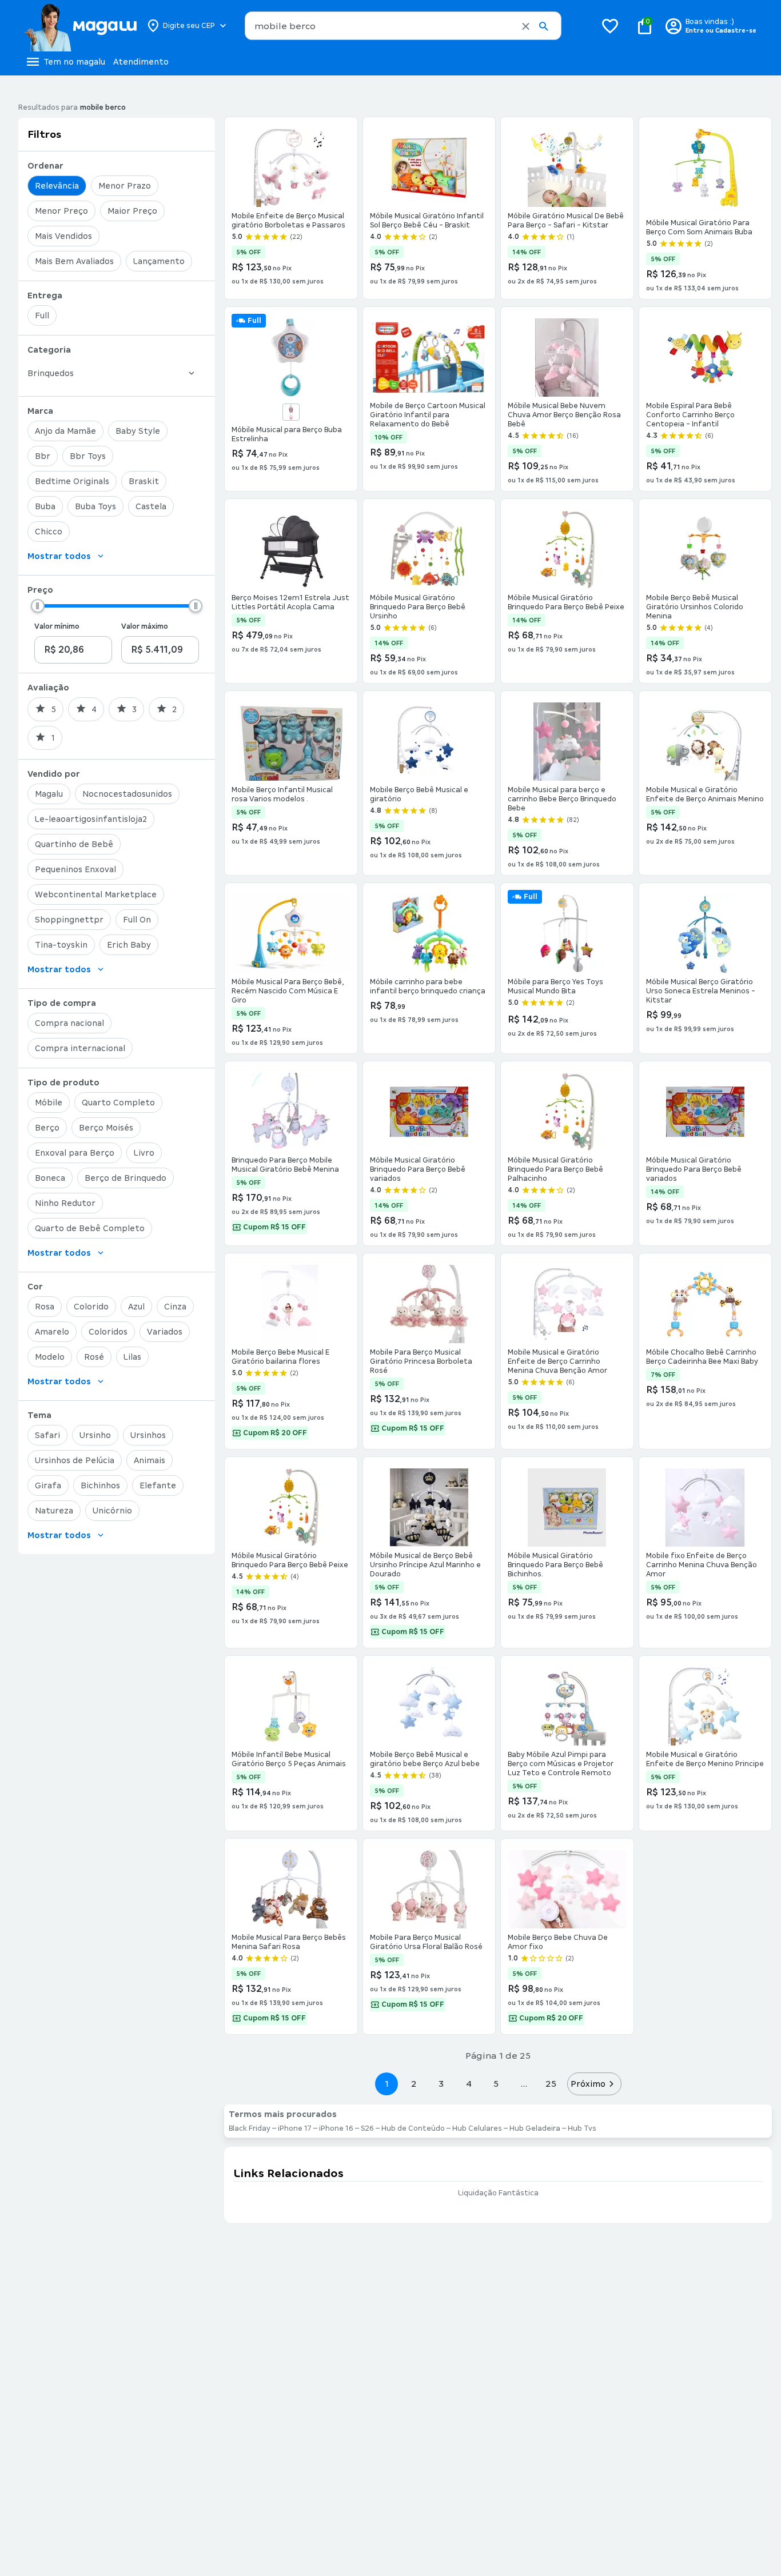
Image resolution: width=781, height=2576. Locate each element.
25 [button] (551, 2084)
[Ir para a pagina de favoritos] (610, 26)
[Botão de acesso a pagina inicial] (80, 26)
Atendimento (141, 62)
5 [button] (496, 2084)
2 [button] (414, 2084)
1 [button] (386, 2084)
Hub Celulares (477, 2128)
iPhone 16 (336, 2128)
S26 (367, 2128)
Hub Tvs (582, 2128)
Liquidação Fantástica (498, 2193)
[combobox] (403, 26)
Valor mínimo (57, 626)
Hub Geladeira (535, 2128)
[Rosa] (291, 412)
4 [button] (469, 2084)
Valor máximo (145, 626)
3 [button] (441, 2084)
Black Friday (250, 2128)
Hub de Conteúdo (413, 2128)
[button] (526, 26)
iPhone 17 (295, 2128)
